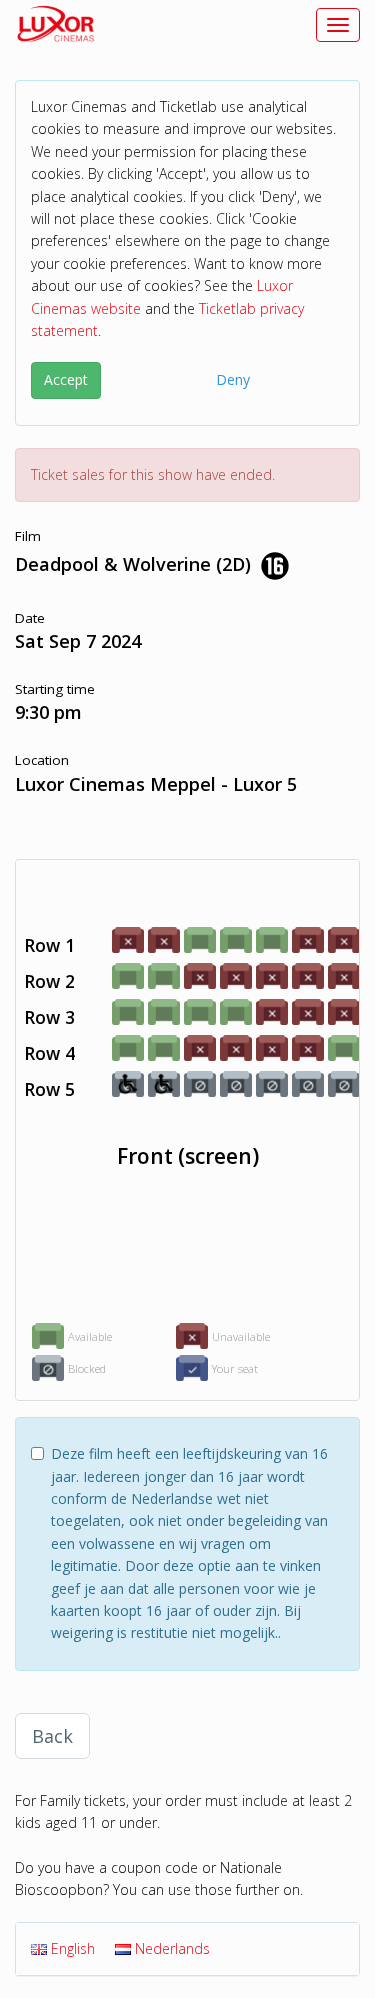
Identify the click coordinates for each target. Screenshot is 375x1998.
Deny (233, 379)
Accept (66, 379)
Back (52, 1736)
